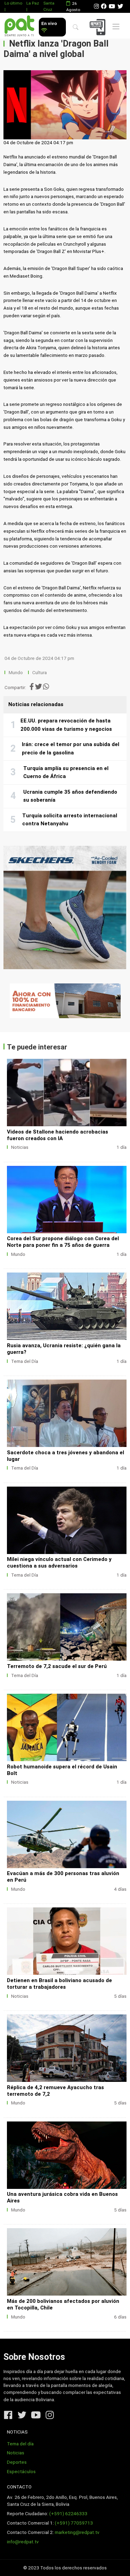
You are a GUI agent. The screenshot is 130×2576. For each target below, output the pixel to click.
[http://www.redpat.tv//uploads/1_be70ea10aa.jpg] (67, 2155)
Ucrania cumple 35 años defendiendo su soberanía (70, 796)
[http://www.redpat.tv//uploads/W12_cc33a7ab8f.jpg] (67, 1306)
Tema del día (20, 2444)
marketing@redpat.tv (77, 2532)
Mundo (16, 673)
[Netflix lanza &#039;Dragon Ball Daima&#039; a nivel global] (65, 105)
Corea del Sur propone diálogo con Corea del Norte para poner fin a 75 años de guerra (63, 1242)
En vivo (49, 23)
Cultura (40, 673)
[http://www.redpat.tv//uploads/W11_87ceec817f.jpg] (67, 1413)
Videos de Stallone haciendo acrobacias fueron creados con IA (58, 1135)
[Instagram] (96, 6)
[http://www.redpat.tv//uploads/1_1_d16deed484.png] (67, 1941)
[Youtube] (112, 6)
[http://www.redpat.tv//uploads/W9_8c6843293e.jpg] (67, 1627)
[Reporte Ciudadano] (99, 27)
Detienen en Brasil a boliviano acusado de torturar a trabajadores (59, 1984)
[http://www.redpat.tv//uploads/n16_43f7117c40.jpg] (67, 2048)
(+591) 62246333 (68, 2514)
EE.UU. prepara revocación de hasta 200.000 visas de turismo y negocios (66, 725)
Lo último (13, 3)
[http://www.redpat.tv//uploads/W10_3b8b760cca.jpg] (67, 1520)
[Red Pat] (19, 26)
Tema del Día (25, 1361)
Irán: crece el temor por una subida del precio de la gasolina (71, 749)
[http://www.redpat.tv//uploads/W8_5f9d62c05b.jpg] (67, 1727)
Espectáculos (21, 2472)
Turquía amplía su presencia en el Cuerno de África (66, 772)
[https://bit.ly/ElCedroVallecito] (65, 1001)
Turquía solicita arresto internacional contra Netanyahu (70, 820)
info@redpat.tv (23, 2542)
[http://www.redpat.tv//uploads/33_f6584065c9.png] (67, 2262)
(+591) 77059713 (74, 2523)
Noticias (20, 1147)
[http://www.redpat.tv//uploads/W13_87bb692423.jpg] (67, 1200)
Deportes (17, 2462)
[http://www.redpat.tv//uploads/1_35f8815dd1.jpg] (67, 1093)
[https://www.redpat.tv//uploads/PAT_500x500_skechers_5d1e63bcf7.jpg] (65, 907)
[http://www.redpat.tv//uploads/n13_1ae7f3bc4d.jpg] (67, 1834)
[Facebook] (104, 6)
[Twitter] (120, 6)
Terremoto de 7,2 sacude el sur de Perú (57, 1666)
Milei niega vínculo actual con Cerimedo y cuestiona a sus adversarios (59, 1563)
